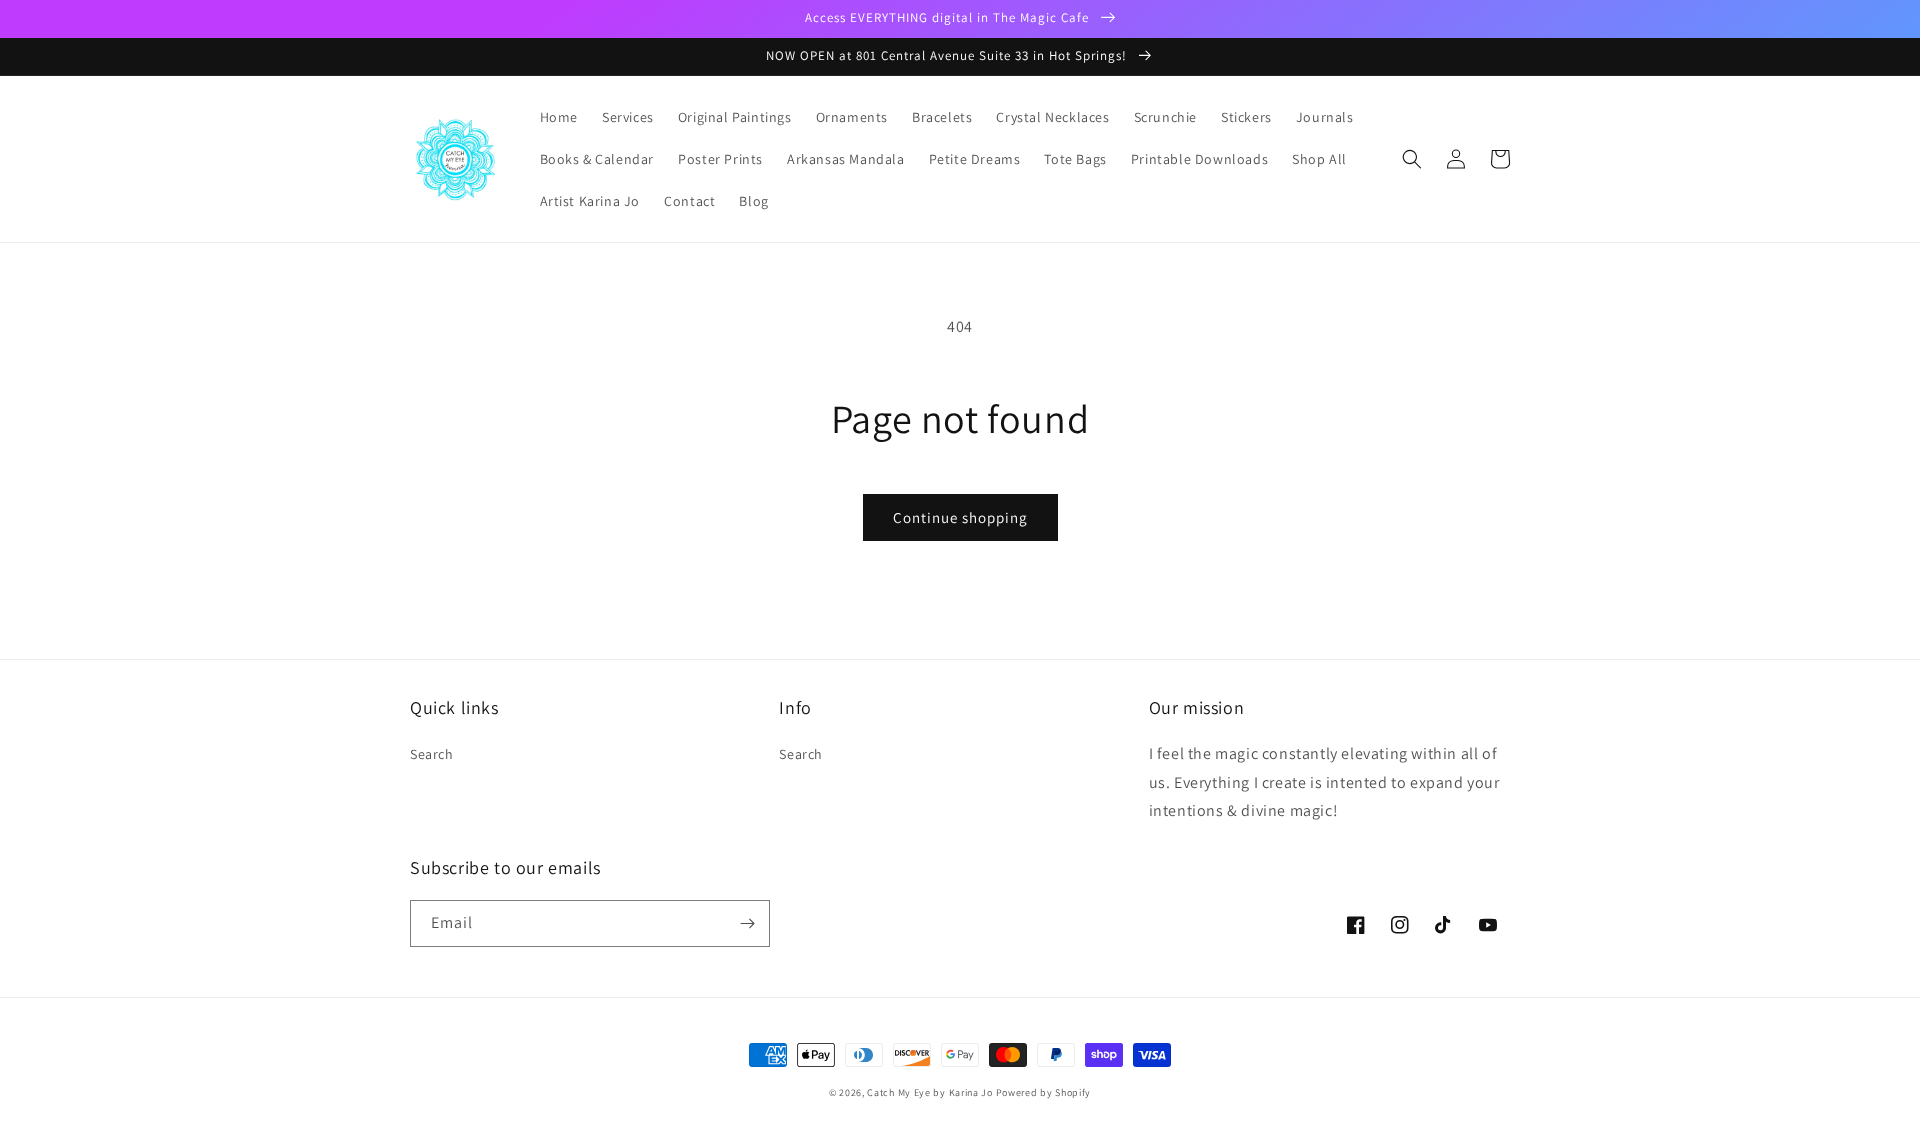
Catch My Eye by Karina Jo (930, 1092)
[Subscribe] (747, 923)
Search (432, 754)
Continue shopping (960, 517)
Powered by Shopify (1044, 1092)
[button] (1412, 159)
